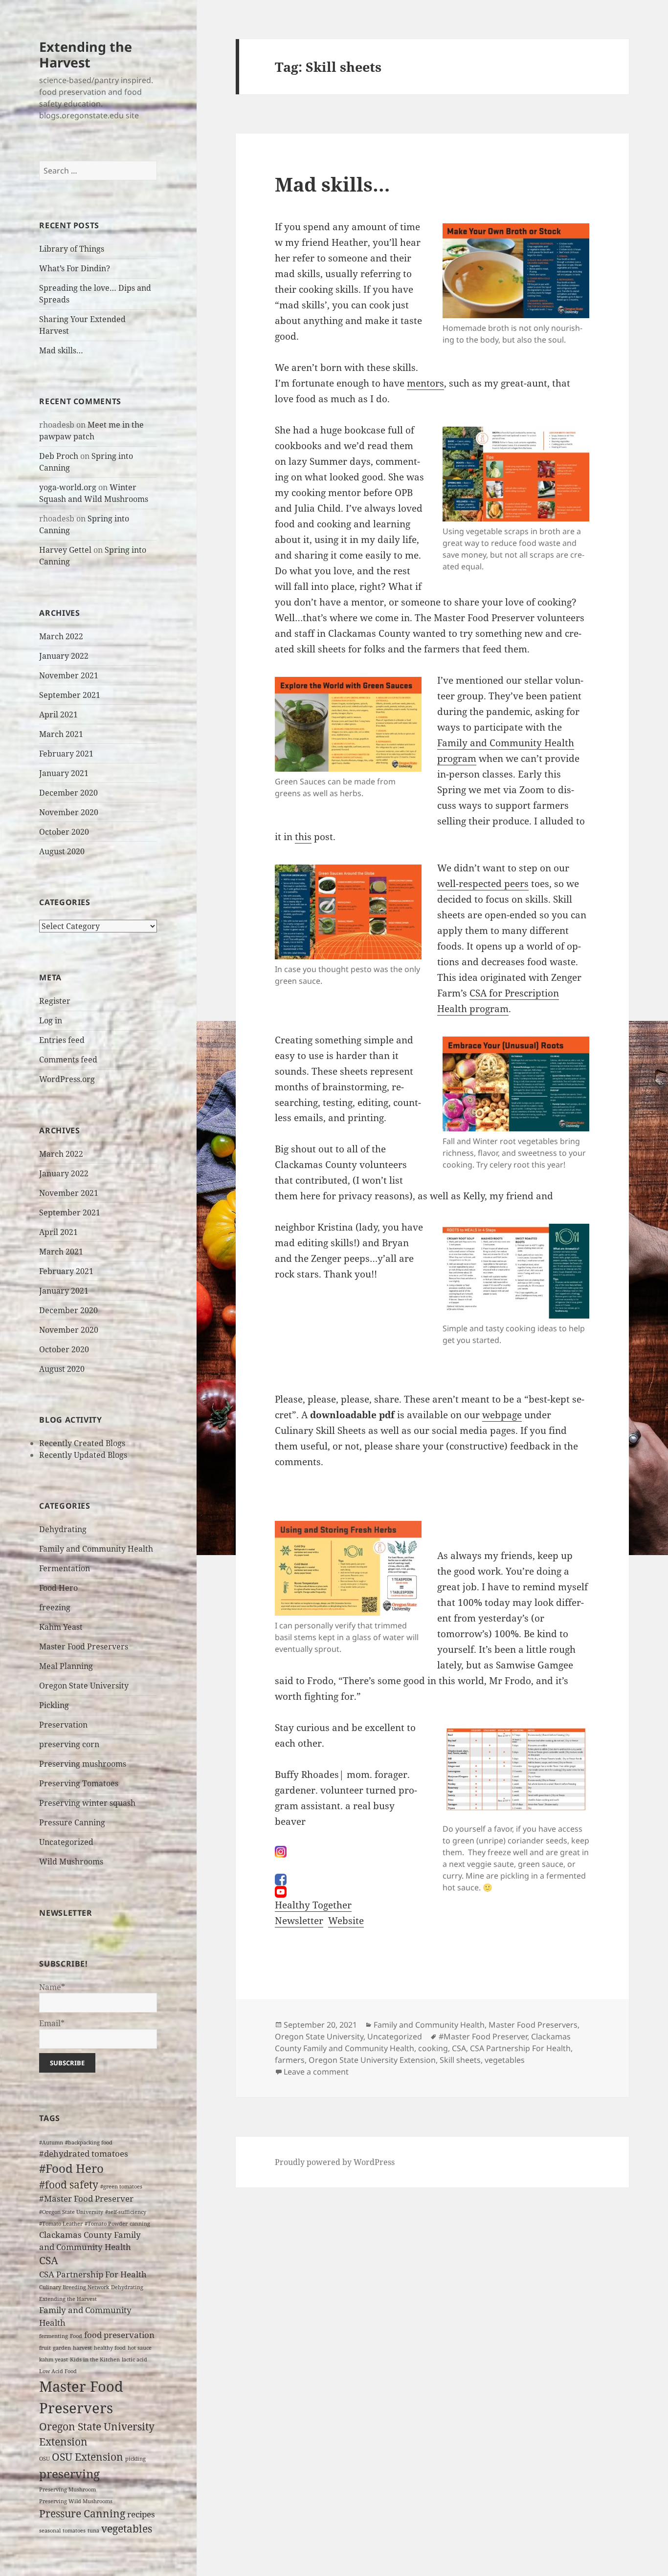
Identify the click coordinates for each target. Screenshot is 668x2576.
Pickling (54, 1705)
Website (346, 1921)
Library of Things (72, 249)
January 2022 (64, 656)
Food (76, 2336)
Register (55, 1001)
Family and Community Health (96, 1549)
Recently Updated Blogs (83, 1455)
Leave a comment (316, 2072)
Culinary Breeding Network (74, 2287)
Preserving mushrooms (83, 1764)
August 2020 (62, 851)
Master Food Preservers (84, 1646)
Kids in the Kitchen (95, 2360)
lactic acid (134, 2360)
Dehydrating (63, 1529)
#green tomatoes (121, 2186)
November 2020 (69, 812)
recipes (141, 2514)
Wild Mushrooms (71, 1862)
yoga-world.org (68, 487)
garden (62, 2348)
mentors (425, 383)
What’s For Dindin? (75, 268)
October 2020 (64, 832)
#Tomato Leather (61, 2224)
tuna (93, 2531)
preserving (69, 2474)
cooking (433, 2048)
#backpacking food (89, 2143)
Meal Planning (66, 1666)
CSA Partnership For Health (93, 2274)
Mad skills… (61, 350)
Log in (51, 1020)
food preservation (119, 2335)
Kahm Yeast (61, 1627)
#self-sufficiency (126, 2212)
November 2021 (69, 675)
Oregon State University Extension (372, 2060)
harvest (82, 2348)
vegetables (127, 2529)
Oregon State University (84, 1686)
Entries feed (62, 1040)
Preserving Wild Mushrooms (76, 2501)
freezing (55, 1607)
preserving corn (69, 1744)
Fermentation (65, 1568)
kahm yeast (54, 2360)
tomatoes (74, 2531)
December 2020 (68, 793)
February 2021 (66, 754)
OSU (45, 2459)
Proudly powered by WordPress (335, 2162)
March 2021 (61, 734)
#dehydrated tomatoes (84, 2154)
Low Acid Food (58, 2371)
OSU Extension (88, 2457)
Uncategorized (66, 1842)
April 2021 (58, 714)
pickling (135, 2459)
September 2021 (70, 695)
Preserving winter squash (87, 1803)
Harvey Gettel (65, 550)
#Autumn (51, 2143)
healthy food (110, 2348)
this (303, 837)
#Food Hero (71, 2168)
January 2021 (64, 773)
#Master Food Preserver (86, 2198)
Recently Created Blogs (82, 1443)
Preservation (63, 1725)
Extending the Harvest (86, 54)
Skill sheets (460, 2060)
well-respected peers (483, 884)
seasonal (50, 2531)
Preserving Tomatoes (79, 1783)
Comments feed (68, 1060)
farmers (290, 2060)
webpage (502, 1415)
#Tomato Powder (106, 2224)
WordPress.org (67, 1079)
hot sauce (140, 2348)
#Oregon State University (71, 2212)
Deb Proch (59, 456)
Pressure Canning (72, 1822)
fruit (45, 2348)
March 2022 (61, 636)
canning (140, 2224)
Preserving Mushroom (67, 2489)
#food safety (69, 2185)
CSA (49, 2260)
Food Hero (58, 1588)
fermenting (54, 2336)
